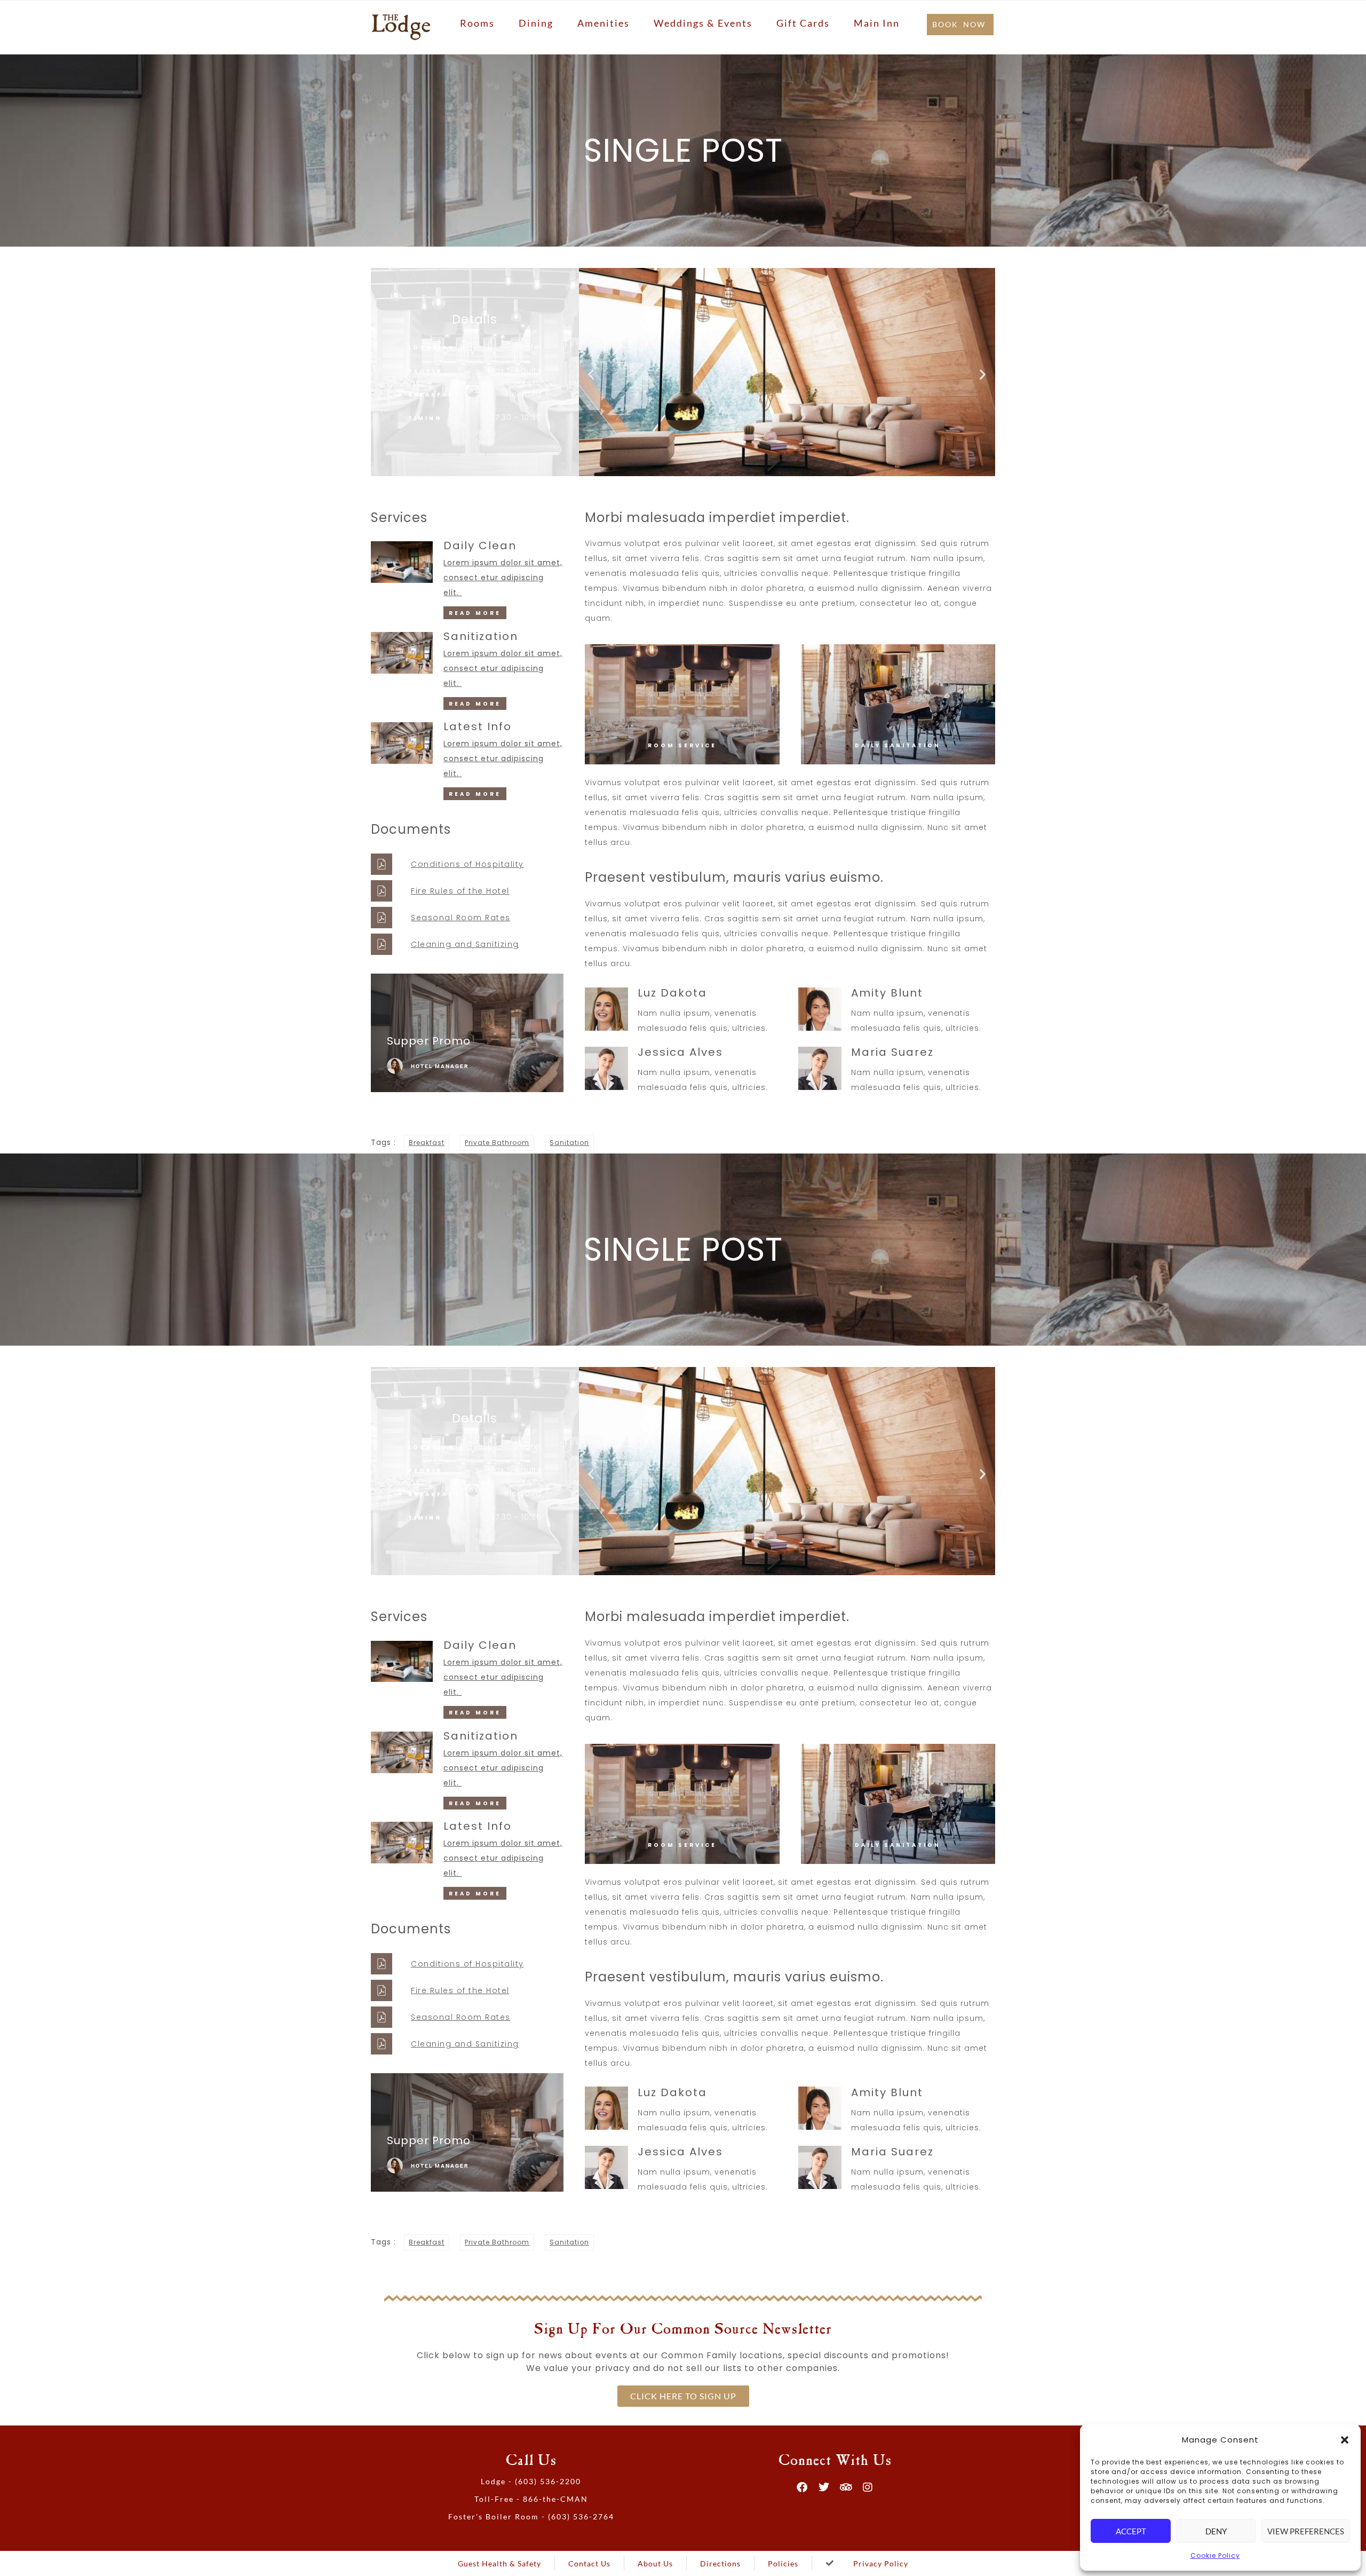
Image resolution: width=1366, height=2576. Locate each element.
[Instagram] (868, 2487)
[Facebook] (803, 2487)
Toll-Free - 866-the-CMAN (531, 2499)
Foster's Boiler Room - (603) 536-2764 (531, 2516)
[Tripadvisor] (846, 2487)
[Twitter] (824, 2487)
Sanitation (569, 1143)
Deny (1216, 2531)
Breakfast (427, 1143)
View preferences (1306, 2531)
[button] (1345, 2440)
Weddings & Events (703, 23)
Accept (1131, 2531)
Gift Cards (803, 23)
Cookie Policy (1215, 2555)
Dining (536, 23)
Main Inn (877, 23)
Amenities (603, 23)
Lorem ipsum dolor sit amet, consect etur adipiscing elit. (503, 578)
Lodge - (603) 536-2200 (531, 2481)
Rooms (477, 23)
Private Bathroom (497, 1143)
